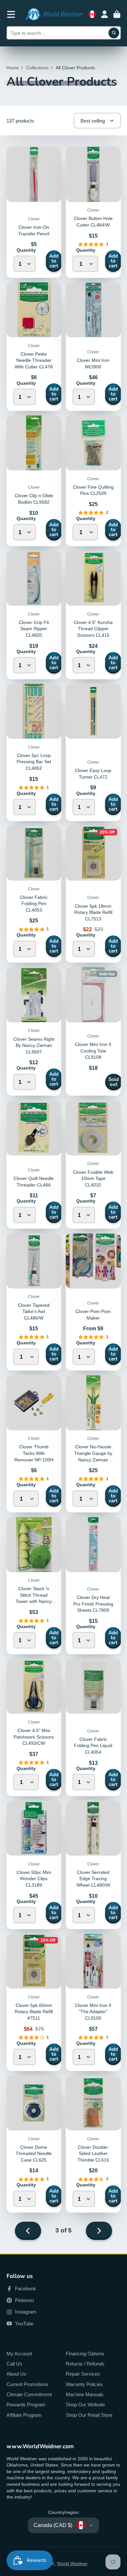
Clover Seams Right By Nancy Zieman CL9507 (34, 1045)
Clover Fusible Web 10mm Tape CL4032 (93, 1179)
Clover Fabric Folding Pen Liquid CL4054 (93, 1746)
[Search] (114, 33)
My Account (19, 2354)
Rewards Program (26, 2405)
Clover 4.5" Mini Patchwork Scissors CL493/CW (34, 1737)
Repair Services (83, 2374)
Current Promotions (27, 2384)
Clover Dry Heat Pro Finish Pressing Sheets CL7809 (93, 1604)
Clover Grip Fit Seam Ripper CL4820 (34, 629)
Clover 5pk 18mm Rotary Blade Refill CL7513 (93, 912)
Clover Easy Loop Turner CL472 (93, 752)
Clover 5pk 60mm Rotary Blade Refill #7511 (34, 2012)
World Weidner (72, 2564)
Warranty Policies (84, 2384)
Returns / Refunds (85, 2364)
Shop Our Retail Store (89, 2415)
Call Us (14, 2364)
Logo (54, 14)
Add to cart (54, 261)
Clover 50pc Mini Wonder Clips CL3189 (34, 1879)
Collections (37, 68)
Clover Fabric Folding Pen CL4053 (34, 904)
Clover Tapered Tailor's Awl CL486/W (34, 1312)
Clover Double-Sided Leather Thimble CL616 (93, 2154)
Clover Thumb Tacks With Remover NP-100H (34, 1453)
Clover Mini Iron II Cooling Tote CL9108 (93, 1051)
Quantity (26, 250)
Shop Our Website (85, 2405)
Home (13, 68)
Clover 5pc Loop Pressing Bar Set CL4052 (34, 762)
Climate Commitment (29, 2394)
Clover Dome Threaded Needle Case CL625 (34, 2154)
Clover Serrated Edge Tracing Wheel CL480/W (93, 1879)
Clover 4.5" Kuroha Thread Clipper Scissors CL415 (93, 629)
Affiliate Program (24, 2415)
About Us (16, 2374)
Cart (117, 14)
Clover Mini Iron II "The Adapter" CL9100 (93, 2012)
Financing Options (85, 2354)
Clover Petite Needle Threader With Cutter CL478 (34, 360)
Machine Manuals (85, 2394)
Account (105, 14)
